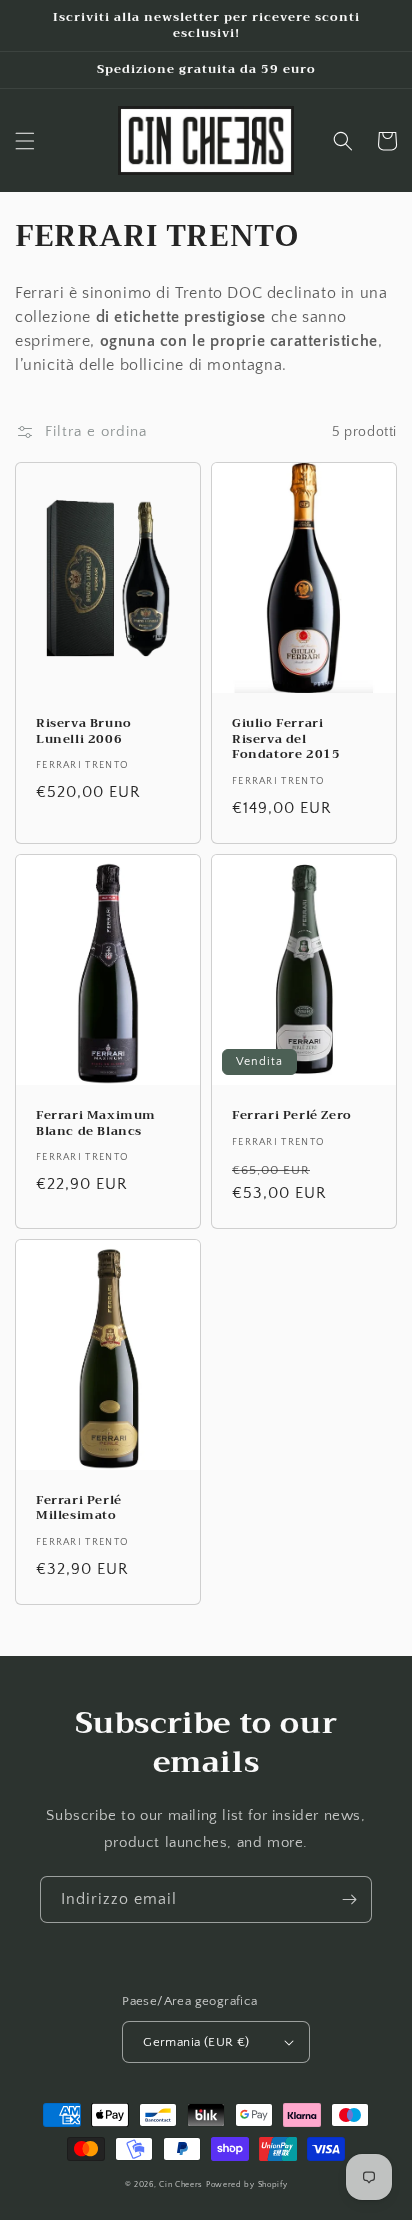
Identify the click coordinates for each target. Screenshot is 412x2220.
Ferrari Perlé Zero (292, 1116)
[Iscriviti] (349, 1899)
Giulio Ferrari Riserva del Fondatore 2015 (286, 739)
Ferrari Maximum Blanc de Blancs (96, 1123)
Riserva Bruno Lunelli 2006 (84, 731)
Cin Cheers (181, 2184)
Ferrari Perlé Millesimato (79, 1508)
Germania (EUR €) (196, 2042)
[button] (25, 141)
